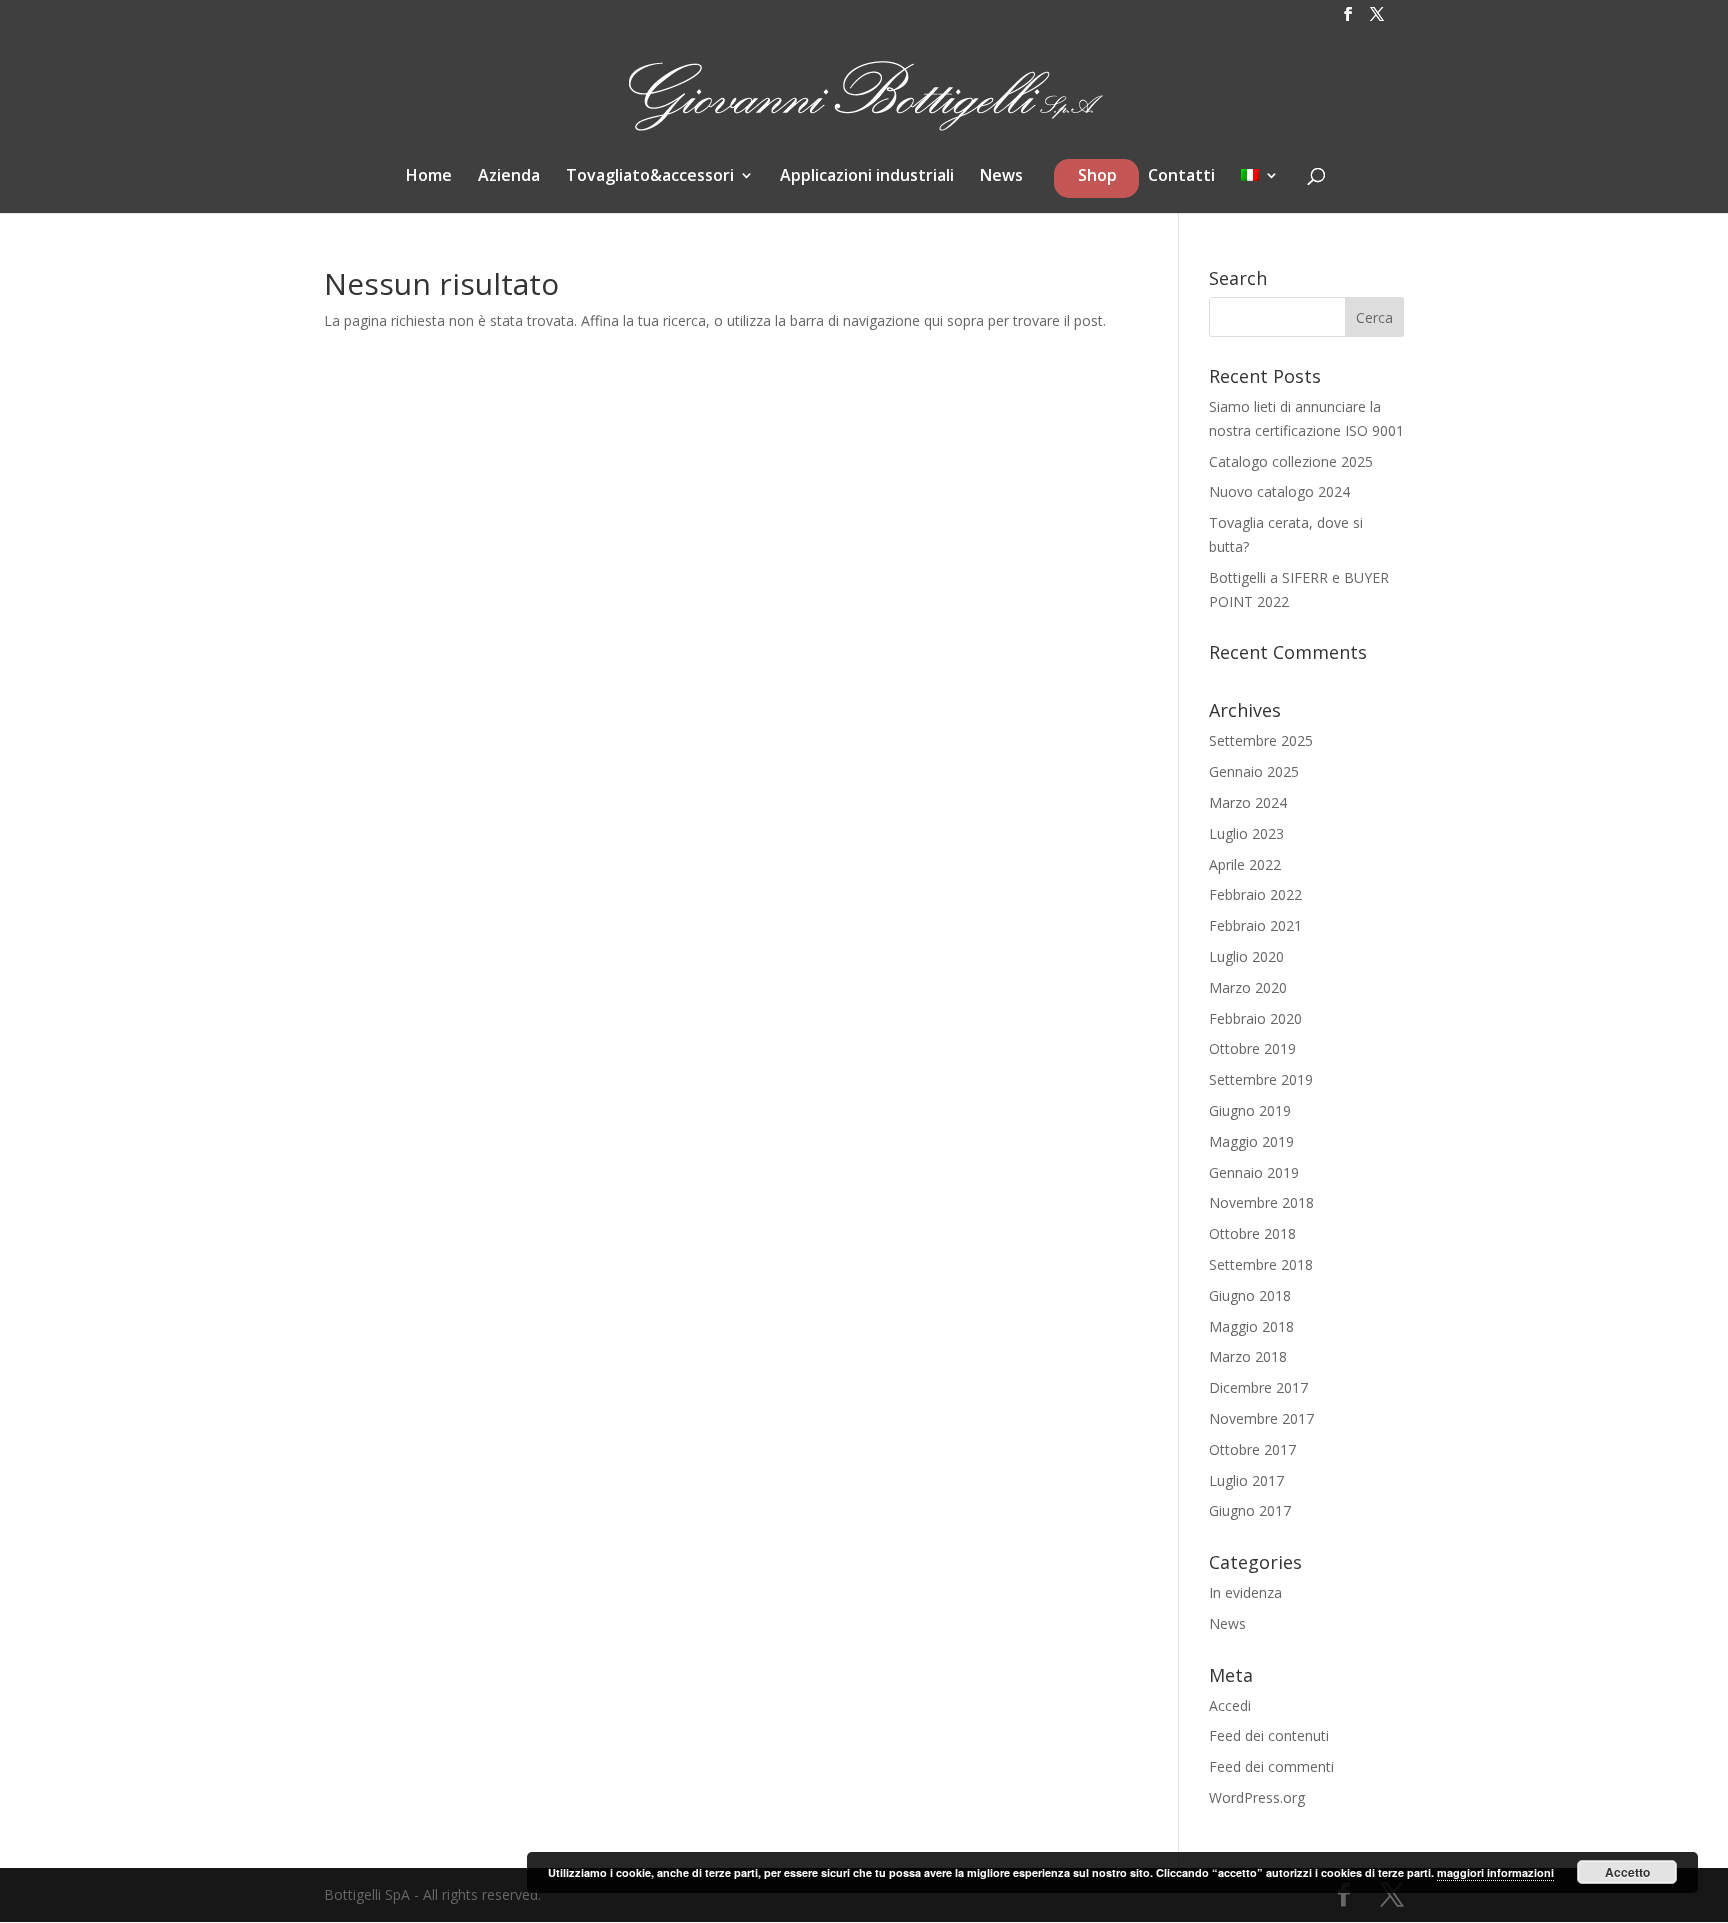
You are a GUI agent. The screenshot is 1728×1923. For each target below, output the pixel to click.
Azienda (509, 177)
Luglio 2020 (1246, 956)
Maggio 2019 (1251, 1141)
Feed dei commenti (1271, 1766)
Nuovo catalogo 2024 (1279, 491)
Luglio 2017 (1246, 1480)
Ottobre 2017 (1252, 1449)
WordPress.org (1257, 1797)
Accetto (1627, 1872)
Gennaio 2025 (1254, 771)
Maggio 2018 (1251, 1326)
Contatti (1181, 177)
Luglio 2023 (1246, 833)
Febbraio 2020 (1255, 1018)
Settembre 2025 (1261, 740)
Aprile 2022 (1245, 864)
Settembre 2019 (1261, 1079)
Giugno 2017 (1250, 1510)
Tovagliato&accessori (650, 177)
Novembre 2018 (1261, 1202)
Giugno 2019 (1250, 1110)
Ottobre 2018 (1252, 1233)
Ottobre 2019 (1252, 1048)
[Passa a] (1260, 186)
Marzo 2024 (1248, 802)
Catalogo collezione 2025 (1291, 461)
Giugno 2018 (1250, 1295)
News (1001, 177)
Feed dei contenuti (1269, 1735)
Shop (1097, 180)
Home (429, 177)
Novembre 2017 (1261, 1418)
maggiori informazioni (1495, 1872)
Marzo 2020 (1248, 987)
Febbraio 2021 (1255, 925)
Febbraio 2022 (1255, 894)
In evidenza (1245, 1592)
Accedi (1230, 1705)
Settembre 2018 (1261, 1264)
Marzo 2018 (1248, 1356)
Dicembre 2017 (1258, 1387)
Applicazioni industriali (867, 177)
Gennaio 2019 (1254, 1172)
